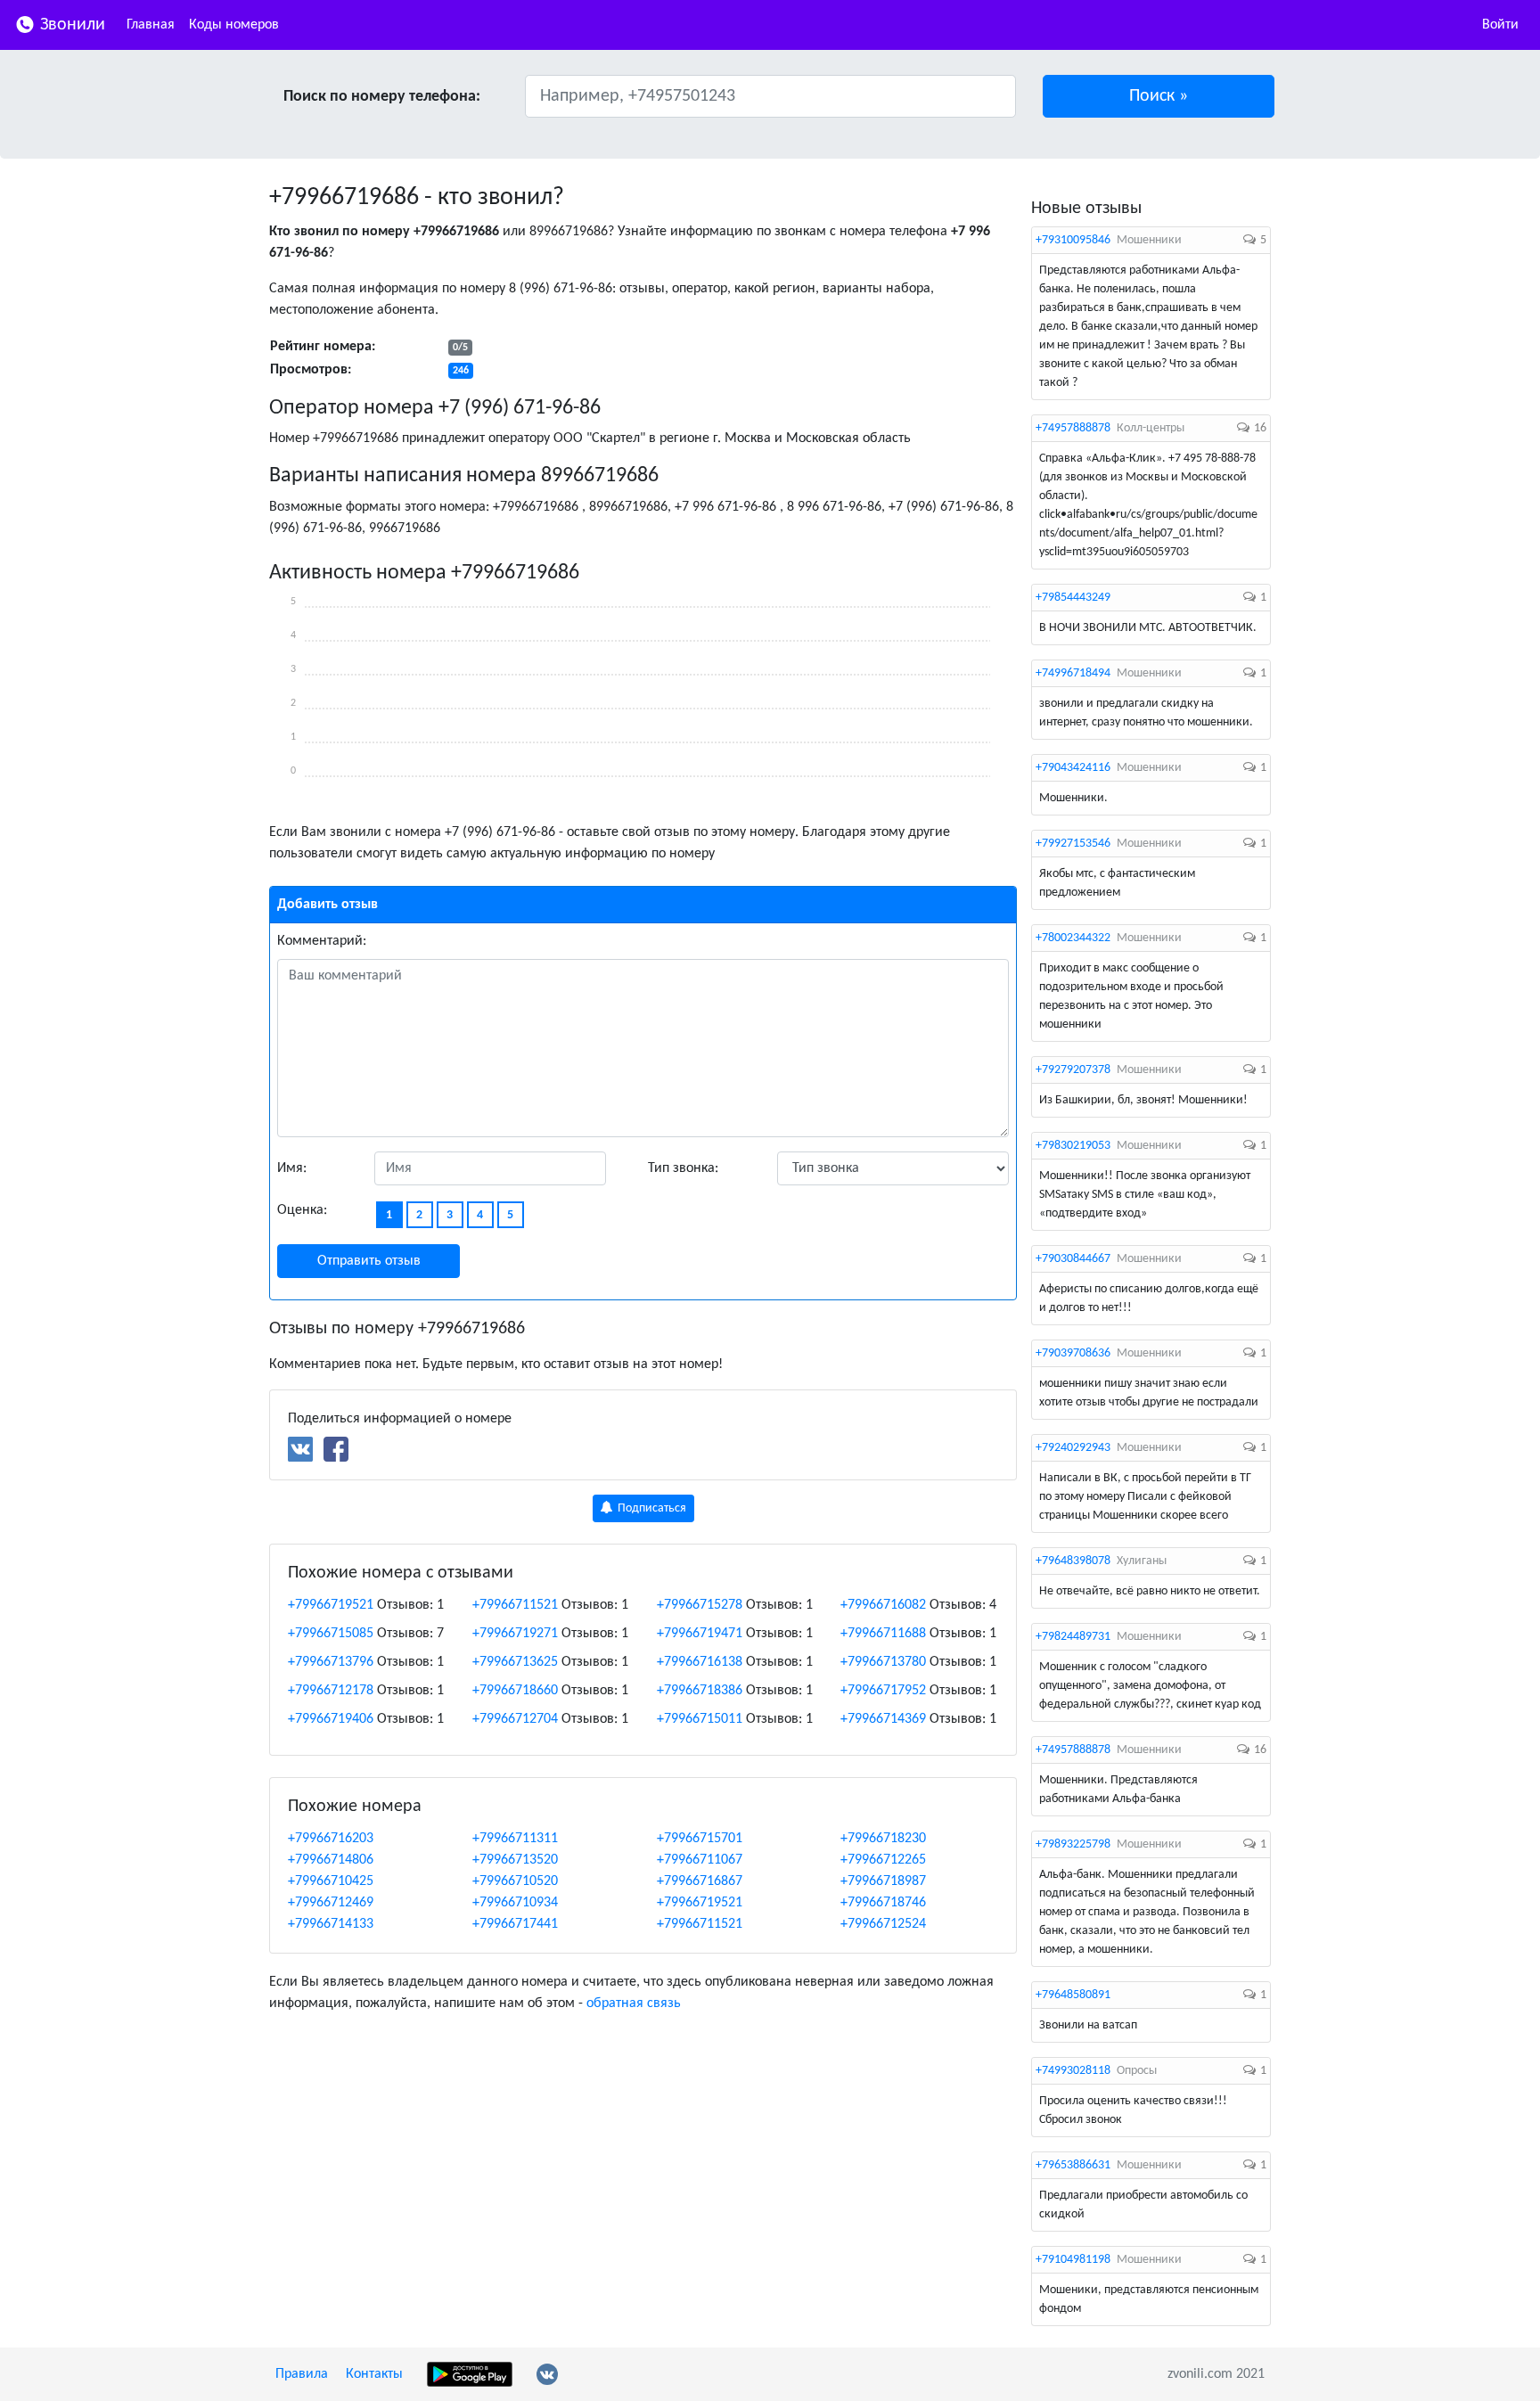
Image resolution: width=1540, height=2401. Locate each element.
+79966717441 (515, 1924)
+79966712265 (883, 1860)
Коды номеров (234, 25)
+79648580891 (1073, 1995)
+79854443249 (1073, 598)
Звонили (70, 25)
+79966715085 (331, 1634)
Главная (151, 25)
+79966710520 (515, 1881)
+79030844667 (1073, 1259)
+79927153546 (1073, 844)
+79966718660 (515, 1691)
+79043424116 (1073, 768)
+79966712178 (331, 1691)
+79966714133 (331, 1924)
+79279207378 (1073, 1070)
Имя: (292, 1168)
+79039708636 (1073, 1353)
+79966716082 (883, 1605)
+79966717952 (883, 1691)
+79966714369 (883, 1719)
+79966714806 (331, 1860)
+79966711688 (883, 1634)
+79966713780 (883, 1662)
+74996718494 (1073, 673)
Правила (302, 2374)
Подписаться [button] (651, 1508)
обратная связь (634, 2004)
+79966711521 (515, 1605)
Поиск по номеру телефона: (382, 97)
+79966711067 (700, 1860)
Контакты (374, 2374)
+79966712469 (331, 1903)
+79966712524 (883, 1924)
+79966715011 (700, 1719)
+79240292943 (1073, 1448)
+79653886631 (1073, 2165)
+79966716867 (700, 1881)
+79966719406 (331, 1719)
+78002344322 (1073, 938)
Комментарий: (322, 941)
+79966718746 (883, 1903)
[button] (1159, 96)
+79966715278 (700, 1605)
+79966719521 (331, 1605)
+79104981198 (1073, 2260)
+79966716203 (331, 1839)
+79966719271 (515, 1634)
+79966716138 (700, 1662)
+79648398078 (1073, 1561)
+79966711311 (515, 1839)
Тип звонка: (683, 1168)
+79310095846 (1073, 240)
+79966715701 (700, 1839)
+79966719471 (700, 1634)
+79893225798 (1073, 1844)
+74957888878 (1073, 428)
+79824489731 (1073, 1637)
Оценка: (302, 1210)
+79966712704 (515, 1719)
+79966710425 (331, 1881)
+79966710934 (515, 1903)
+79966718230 (883, 1839)
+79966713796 (331, 1662)
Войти (1500, 25)
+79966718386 (700, 1691)
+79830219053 (1073, 1146)
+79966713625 (515, 1662)
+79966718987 (883, 1881)
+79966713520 (515, 1860)
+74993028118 (1073, 2071)
